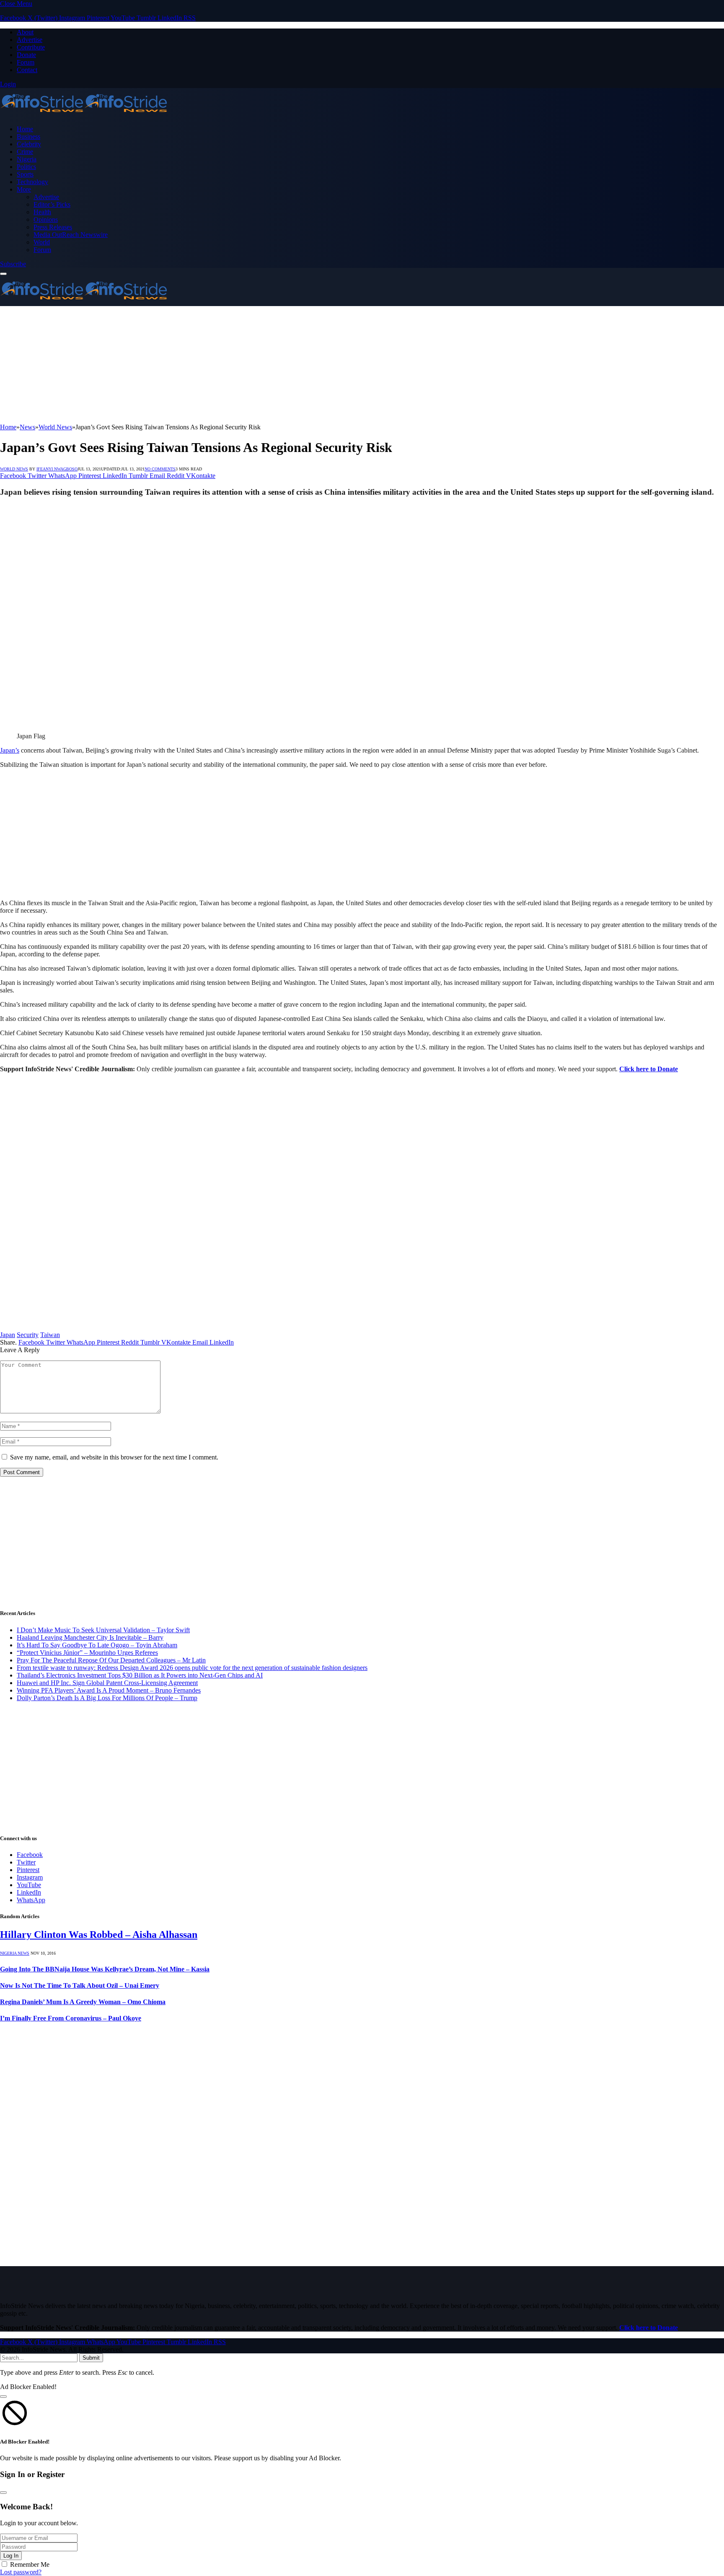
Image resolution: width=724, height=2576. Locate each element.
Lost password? (21, 2572)
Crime (25, 152)
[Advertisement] (251, 365)
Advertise (30, 40)
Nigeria (27, 159)
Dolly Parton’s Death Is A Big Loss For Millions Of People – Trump (107, 1698)
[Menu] (3, 274)
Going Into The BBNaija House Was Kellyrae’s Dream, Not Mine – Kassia (105, 1969)
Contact (27, 70)
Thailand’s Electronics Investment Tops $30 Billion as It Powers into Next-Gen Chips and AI (140, 1675)
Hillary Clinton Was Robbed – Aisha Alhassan (99, 1935)
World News (14, 469)
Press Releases (53, 227)
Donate (26, 55)
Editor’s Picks (52, 204)
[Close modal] (3, 2397)
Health (42, 212)
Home (25, 129)
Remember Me (30, 2564)
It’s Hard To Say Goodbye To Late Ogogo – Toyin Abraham (97, 1645)
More (24, 189)
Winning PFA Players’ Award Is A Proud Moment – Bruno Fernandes (109, 1690)
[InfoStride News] (84, 115)
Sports (25, 174)
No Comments (160, 469)
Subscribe (13, 264)
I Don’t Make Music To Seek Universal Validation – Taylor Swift (103, 1630)
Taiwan (50, 1335)
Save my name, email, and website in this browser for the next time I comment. (114, 1457)
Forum (26, 62)
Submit (91, 2358)
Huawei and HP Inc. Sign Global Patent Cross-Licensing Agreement (107, 1683)
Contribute (31, 47)
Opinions (46, 219)
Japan (8, 1335)
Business (28, 136)
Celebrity (29, 144)
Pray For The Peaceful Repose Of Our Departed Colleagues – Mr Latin (111, 1660)
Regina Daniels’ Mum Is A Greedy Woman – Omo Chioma (83, 2002)
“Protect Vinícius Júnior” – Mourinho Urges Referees (87, 1653)
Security (28, 1335)
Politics (26, 167)
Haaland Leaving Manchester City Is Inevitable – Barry (90, 1637)
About (25, 32)
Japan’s (10, 750)
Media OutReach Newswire (71, 235)
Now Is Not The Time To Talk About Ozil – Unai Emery (80, 1985)
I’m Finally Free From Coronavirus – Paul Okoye (71, 2018)
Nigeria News (15, 1953)
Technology (32, 182)
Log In (11, 2556)
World (42, 242)
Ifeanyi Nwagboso (57, 469)
